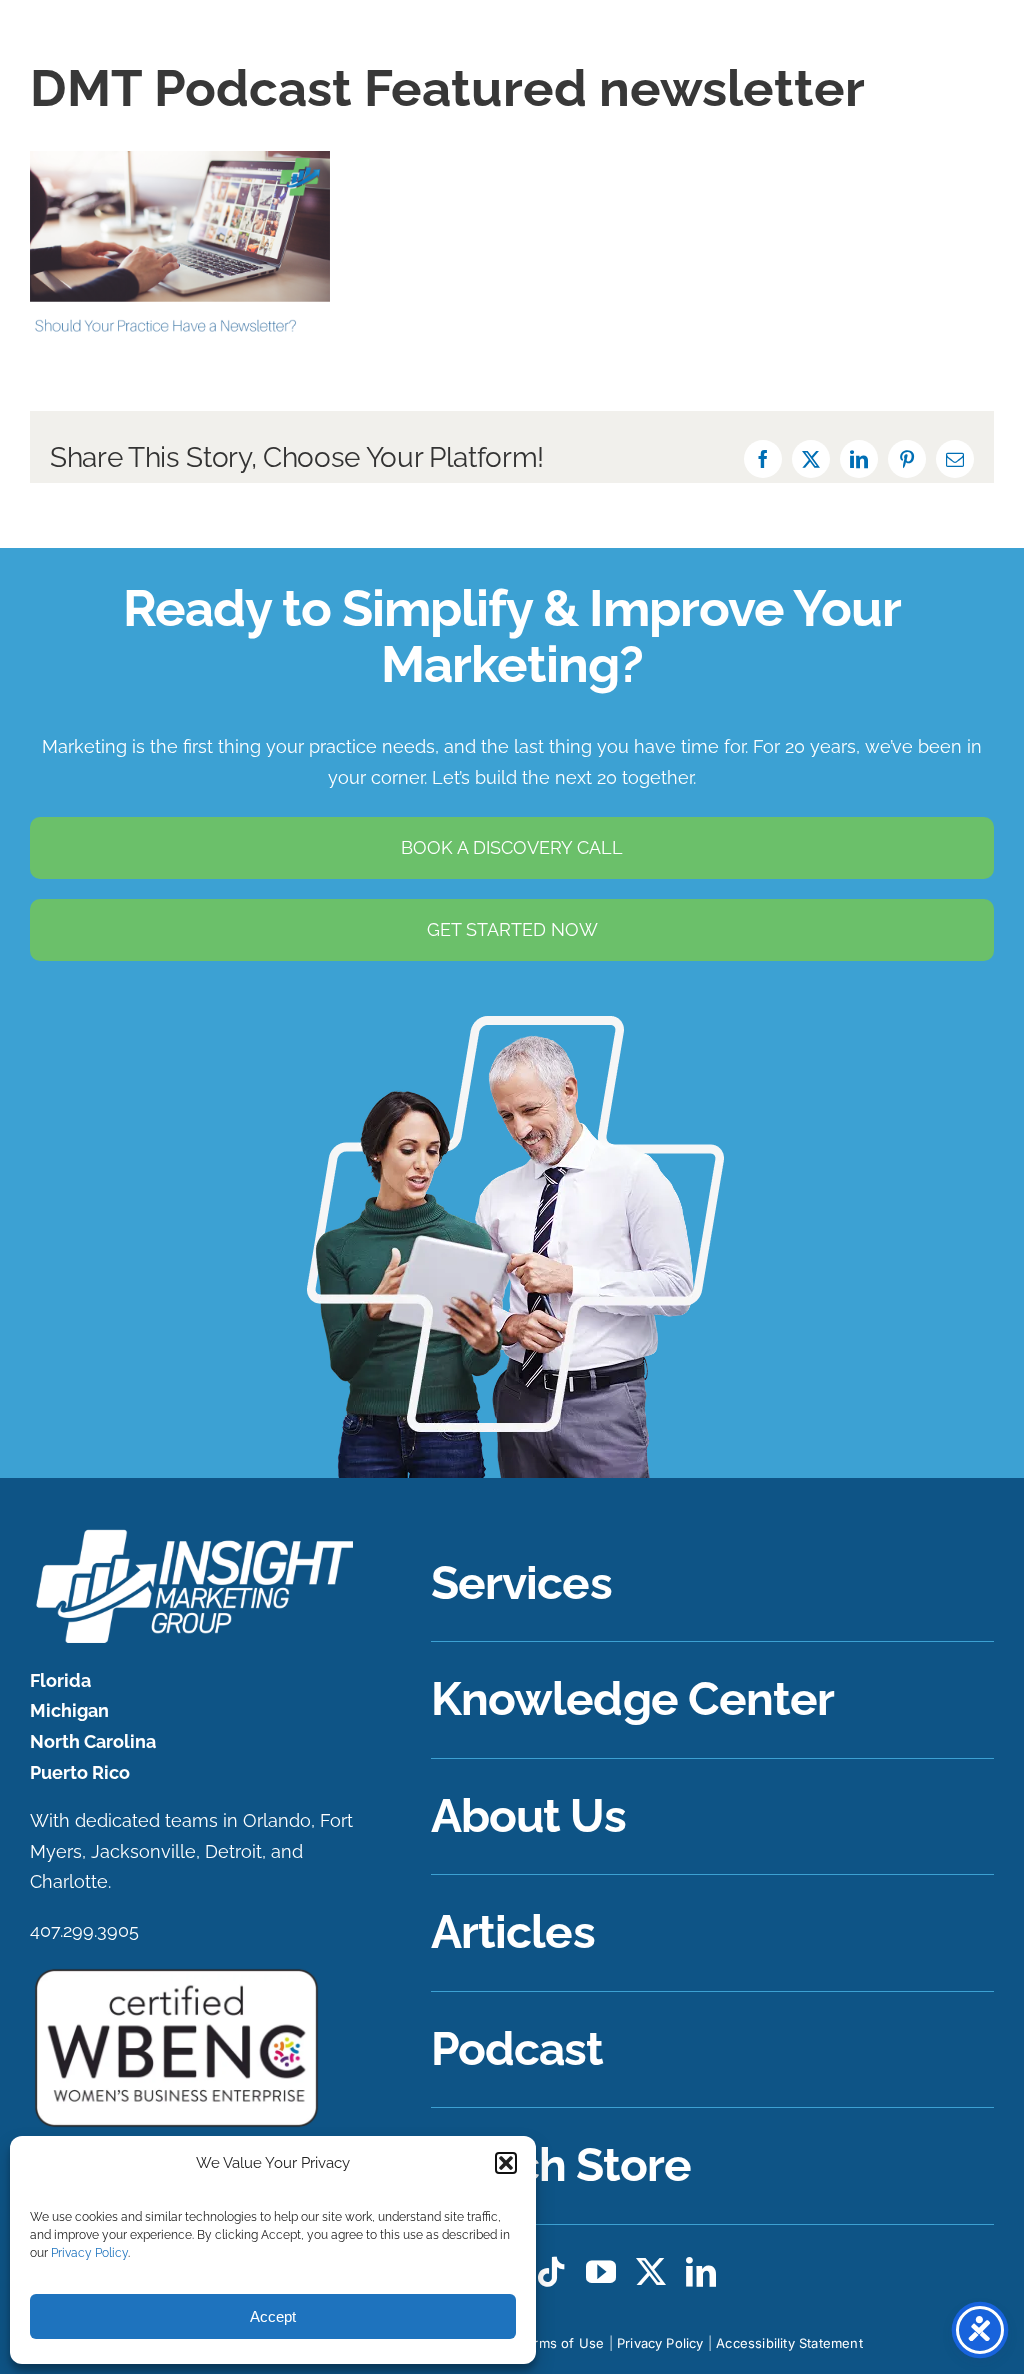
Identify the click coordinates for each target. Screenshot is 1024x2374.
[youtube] (601, 2272)
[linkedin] (701, 2272)
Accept (273, 2316)
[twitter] (651, 2272)
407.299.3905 (84, 1930)
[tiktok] (551, 2272)
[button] (506, 2163)
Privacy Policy (89, 2253)
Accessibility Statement (789, 2343)
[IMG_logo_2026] (192, 1534)
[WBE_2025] (176, 1973)
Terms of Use (561, 2343)
